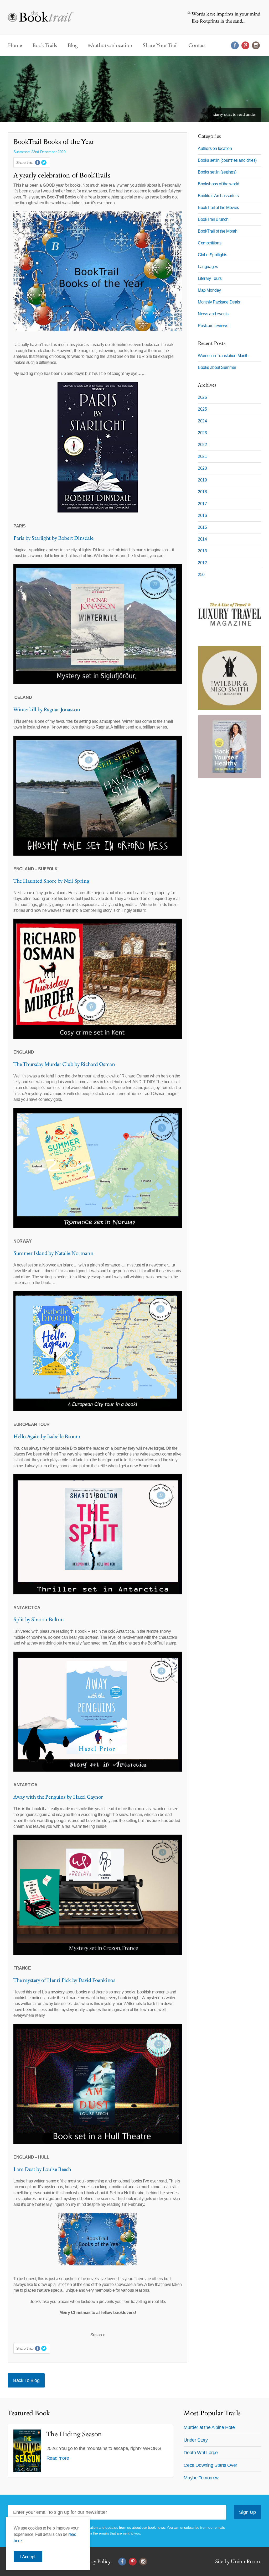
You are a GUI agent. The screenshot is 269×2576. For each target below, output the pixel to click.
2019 (202, 480)
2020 (202, 468)
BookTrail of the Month (218, 231)
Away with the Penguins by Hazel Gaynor (58, 1797)
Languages (208, 267)
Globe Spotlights (213, 255)
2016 (202, 515)
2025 (202, 409)
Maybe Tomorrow (201, 2478)
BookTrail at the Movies (218, 208)
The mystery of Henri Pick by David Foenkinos (64, 1980)
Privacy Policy (95, 2562)
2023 (202, 433)
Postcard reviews (213, 326)
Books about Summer (217, 367)
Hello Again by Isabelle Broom (47, 1437)
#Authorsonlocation (110, 45)
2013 (202, 551)
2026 (202, 397)
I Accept (28, 2557)
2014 (202, 539)
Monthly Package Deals (219, 302)
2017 (202, 504)
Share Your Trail (160, 45)
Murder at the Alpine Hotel (210, 2427)
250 (201, 575)
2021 (202, 456)
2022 (202, 445)
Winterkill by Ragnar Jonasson (47, 710)
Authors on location (215, 148)
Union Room (245, 2562)
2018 (202, 492)
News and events (213, 314)
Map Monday (209, 290)
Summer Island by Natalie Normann (53, 1253)
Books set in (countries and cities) (227, 160)
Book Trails (45, 45)
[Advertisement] (229, 862)
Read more (58, 2458)
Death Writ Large (201, 2453)
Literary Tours (210, 278)
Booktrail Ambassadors (218, 196)
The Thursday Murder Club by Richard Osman (64, 1064)
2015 (202, 527)
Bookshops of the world (218, 184)
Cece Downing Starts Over (210, 2465)
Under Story (196, 2440)
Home (15, 45)
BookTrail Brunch (213, 219)
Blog (73, 45)
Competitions (209, 243)
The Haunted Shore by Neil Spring (51, 881)
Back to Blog (26, 2380)
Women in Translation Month (223, 356)
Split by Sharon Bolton (38, 1620)
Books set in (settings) (217, 172)
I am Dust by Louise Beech (42, 2169)
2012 (202, 563)
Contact (197, 45)
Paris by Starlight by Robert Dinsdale (53, 538)
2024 (202, 421)
